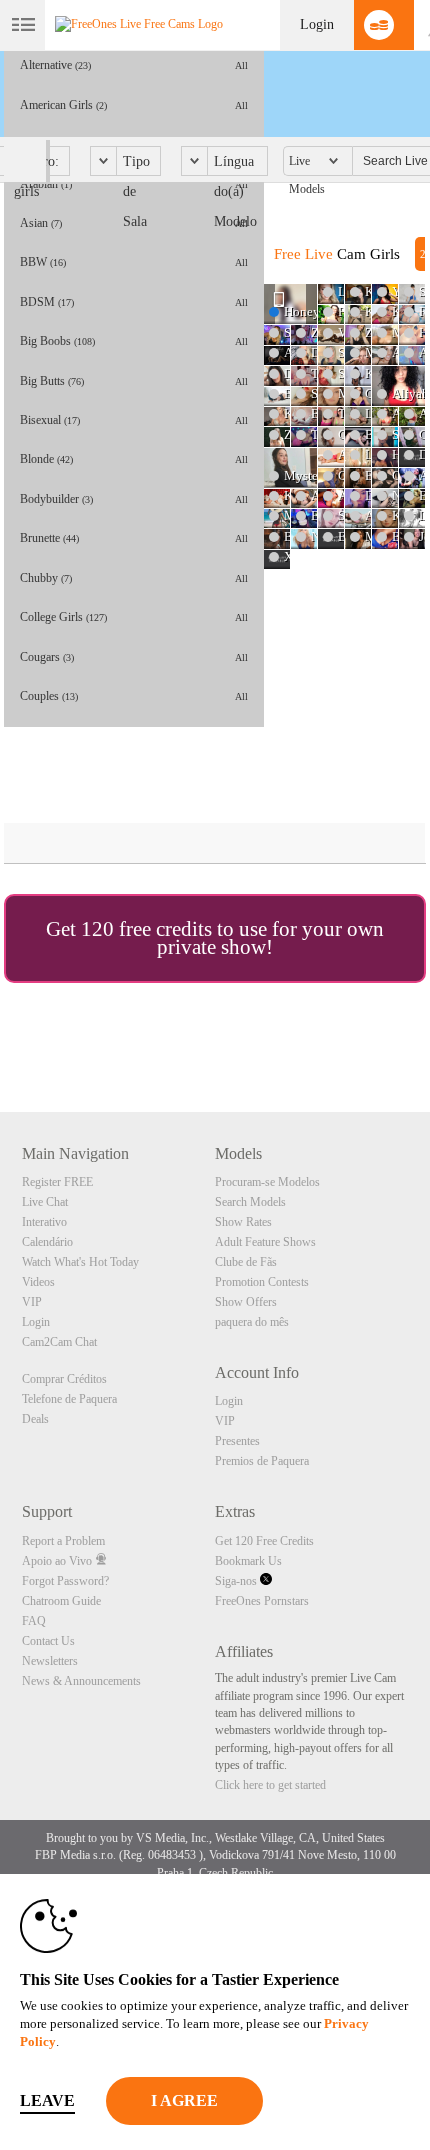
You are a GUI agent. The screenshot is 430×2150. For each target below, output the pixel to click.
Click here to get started (270, 1785)
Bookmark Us (248, 1561)
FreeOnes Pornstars (262, 1601)
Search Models (250, 1202)
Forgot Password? (65, 1581)
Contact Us (48, 1641)
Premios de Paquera (262, 1461)
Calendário (47, 1242)
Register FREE (57, 1182)
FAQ (34, 1621)
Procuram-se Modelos (267, 1182)
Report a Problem (63, 1541)
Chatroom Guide (61, 1601)
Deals (35, 1419)
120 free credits (146, 929)
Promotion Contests (262, 1282)
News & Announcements (81, 1681)
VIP (32, 1302)
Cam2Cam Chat (59, 1342)
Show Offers (246, 1302)
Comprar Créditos (64, 1379)
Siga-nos (237, 1581)
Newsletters (50, 1661)
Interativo (44, 1222)
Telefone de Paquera (69, 1399)
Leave (47, 2100)
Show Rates (243, 1222)
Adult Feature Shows (265, 1242)
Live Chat (45, 1202)
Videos (38, 1282)
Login (317, 24)
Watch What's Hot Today (80, 1262)
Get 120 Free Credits (264, 1541)
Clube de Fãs (246, 1262)
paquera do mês (252, 1322)
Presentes (237, 1441)
